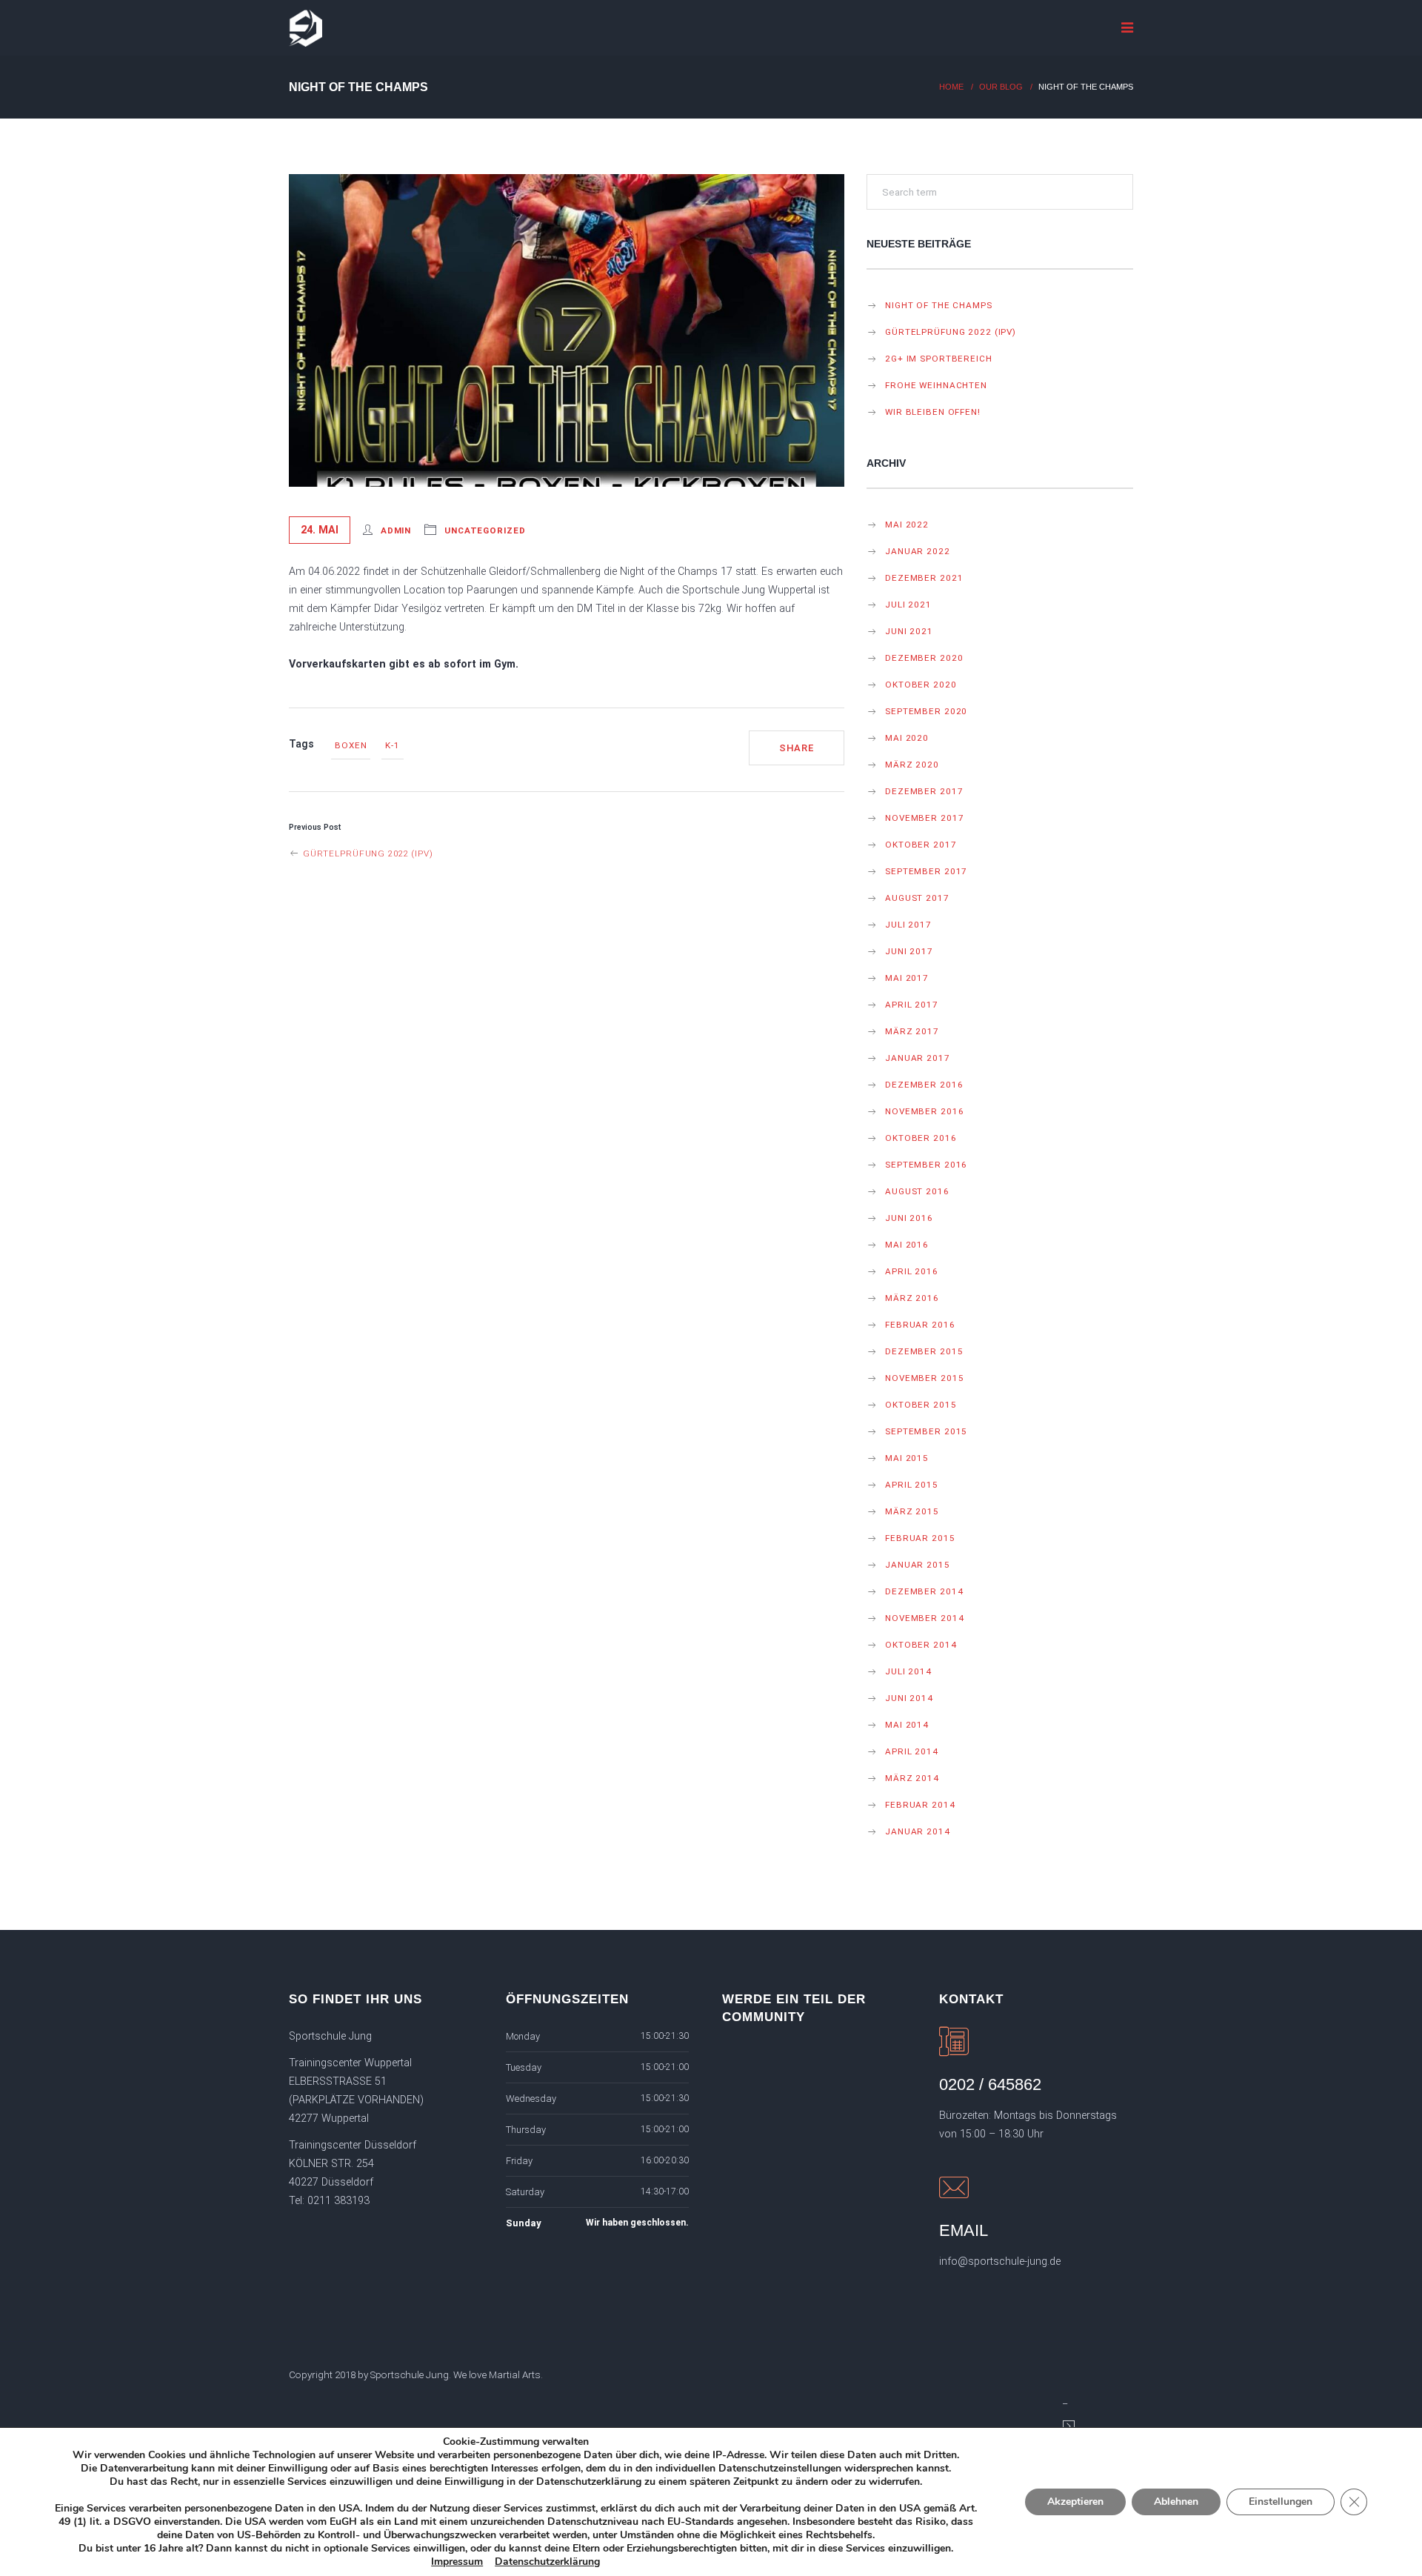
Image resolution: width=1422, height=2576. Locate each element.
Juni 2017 (909, 951)
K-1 (393, 745)
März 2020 (912, 765)
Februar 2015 (920, 1538)
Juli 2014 (908, 1671)
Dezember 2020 (924, 658)
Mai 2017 (907, 978)
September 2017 (926, 871)
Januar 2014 (918, 1831)
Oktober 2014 (921, 1645)
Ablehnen (1176, 2502)
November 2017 (924, 818)
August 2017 (917, 898)
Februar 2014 (920, 1805)
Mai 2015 (907, 1458)
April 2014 (912, 1751)
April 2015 (912, 1485)
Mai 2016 (907, 1245)
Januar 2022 (918, 551)
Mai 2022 (907, 525)
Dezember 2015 (924, 1351)
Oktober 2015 (921, 1405)
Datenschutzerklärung (547, 2562)
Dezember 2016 (924, 1085)
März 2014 (912, 1778)
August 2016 (917, 1191)
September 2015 (926, 1431)
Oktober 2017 (921, 845)
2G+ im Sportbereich (939, 359)
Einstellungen (1281, 2502)
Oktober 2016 (921, 1138)
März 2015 (912, 1511)
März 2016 (912, 1298)
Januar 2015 (918, 1565)
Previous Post (315, 827)
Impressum (457, 2562)
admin (396, 530)
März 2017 (912, 1031)
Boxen (351, 745)
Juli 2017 (908, 925)
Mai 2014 (907, 1725)
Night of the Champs (939, 305)
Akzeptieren (1075, 2502)
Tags (301, 744)
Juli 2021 (908, 605)
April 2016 (912, 1271)
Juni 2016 (909, 1218)
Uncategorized (485, 530)
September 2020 (926, 711)
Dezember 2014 (924, 1591)
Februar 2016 (920, 1325)
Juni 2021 (909, 631)
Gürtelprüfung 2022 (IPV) (367, 853)
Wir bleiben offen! (933, 412)
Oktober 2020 (921, 685)
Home (951, 87)
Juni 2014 (909, 1698)
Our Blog (1001, 87)
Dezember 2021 (924, 578)
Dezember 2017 (924, 791)
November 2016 (924, 1111)
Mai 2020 (907, 738)
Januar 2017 (918, 1058)
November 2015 (924, 1378)
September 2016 (926, 1165)
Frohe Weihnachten (936, 385)
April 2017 (912, 1005)
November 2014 (924, 1618)
